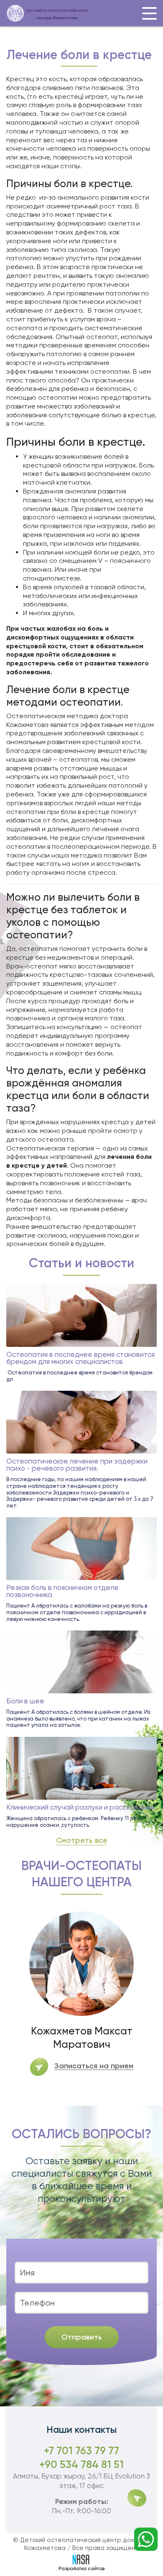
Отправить (82, 2337)
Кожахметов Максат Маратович (82, 2038)
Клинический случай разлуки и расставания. (81, 1807)
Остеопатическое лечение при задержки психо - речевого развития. (77, 1465)
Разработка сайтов (81, 2568)
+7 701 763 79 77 (81, 2451)
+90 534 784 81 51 (81, 2464)
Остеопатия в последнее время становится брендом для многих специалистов (80, 1358)
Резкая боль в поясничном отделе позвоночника (62, 1591)
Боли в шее (25, 1701)
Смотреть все (82, 1841)
